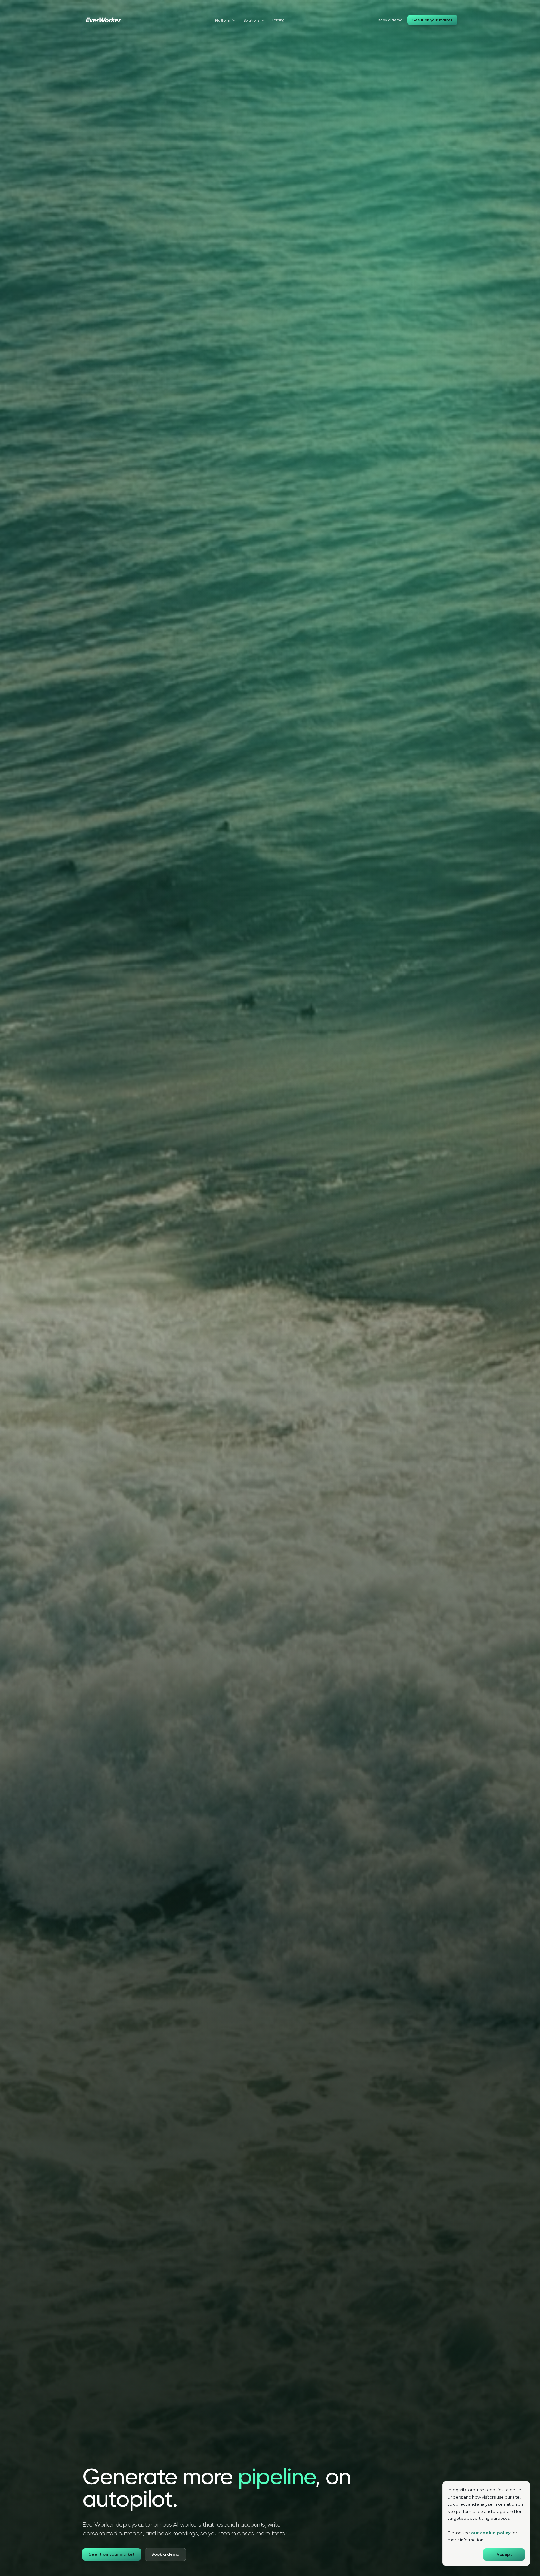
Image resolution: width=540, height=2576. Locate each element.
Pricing (279, 20)
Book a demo (390, 20)
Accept (504, 2555)
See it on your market (432, 20)
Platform (223, 20)
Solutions (251, 20)
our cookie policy (491, 2533)
